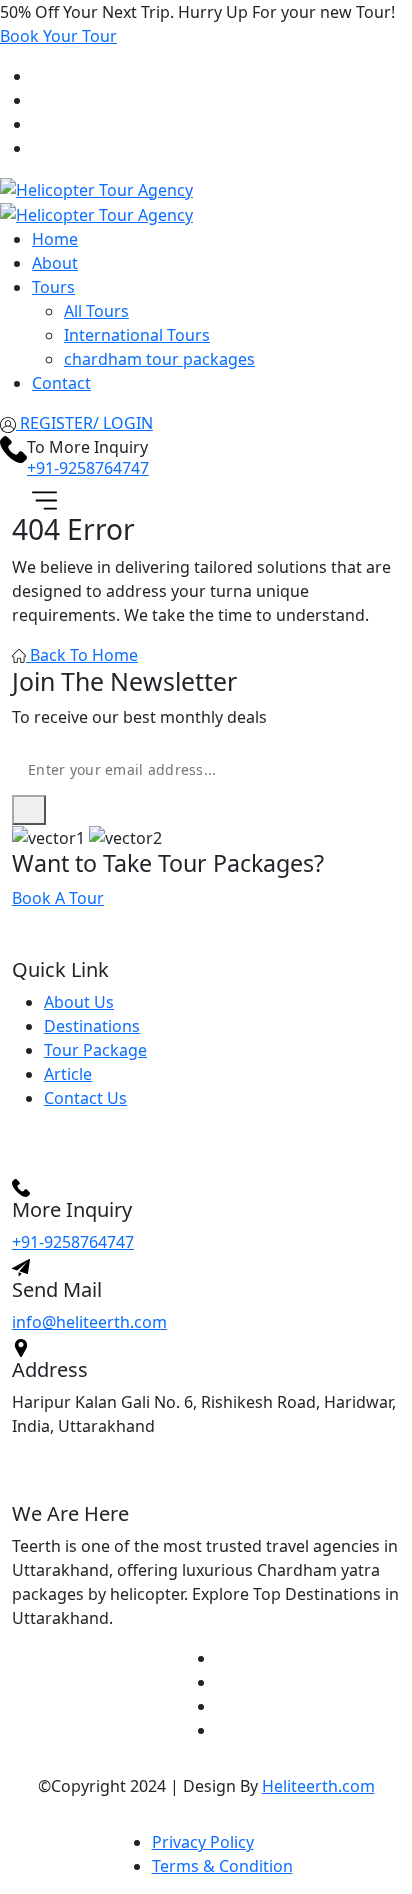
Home (55, 239)
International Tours (137, 335)
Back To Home (82, 655)
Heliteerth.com (318, 1786)
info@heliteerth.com (89, 1322)
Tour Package (95, 1050)
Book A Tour (58, 898)
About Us (79, 1002)
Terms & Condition (222, 1866)
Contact (61, 383)
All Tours (96, 311)
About (55, 263)
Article (68, 1074)
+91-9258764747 (88, 468)
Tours (53, 287)
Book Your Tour (58, 36)
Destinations (92, 1026)
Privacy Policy (203, 1842)
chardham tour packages (159, 359)
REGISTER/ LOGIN (84, 423)
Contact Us (85, 1098)
